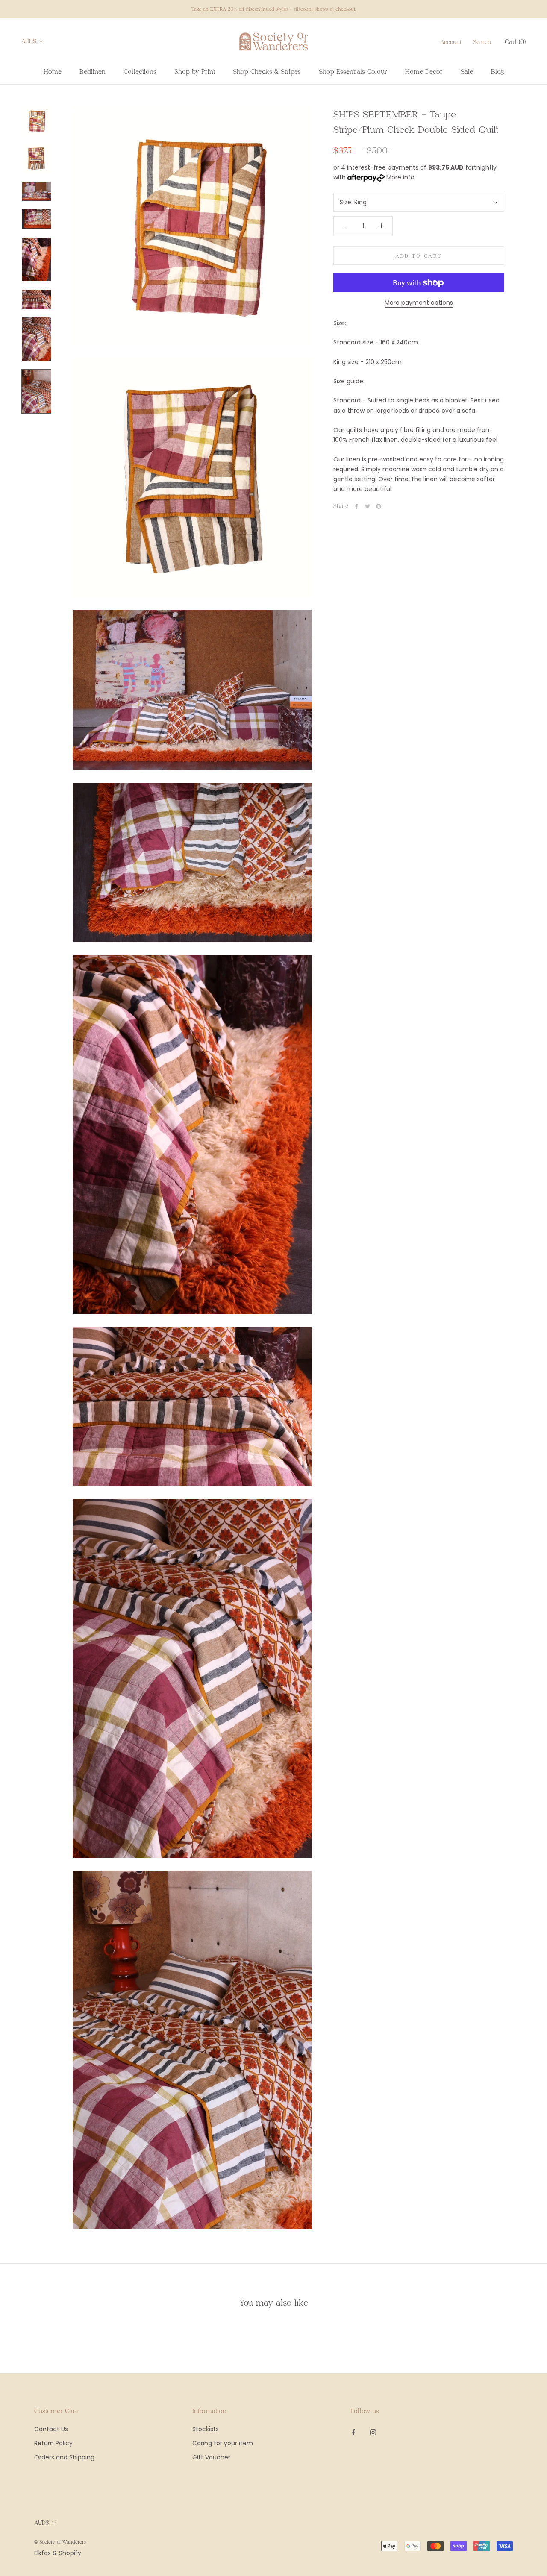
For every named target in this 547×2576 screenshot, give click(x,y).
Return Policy (53, 2443)
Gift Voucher (211, 2457)
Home (53, 71)
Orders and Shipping (64, 2457)
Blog (497, 71)
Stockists (206, 2429)
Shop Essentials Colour (353, 71)
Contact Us (51, 2429)
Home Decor (424, 71)
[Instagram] (373, 2432)
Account (451, 42)
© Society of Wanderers (60, 2542)
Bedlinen (93, 71)
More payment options (419, 303)
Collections (140, 71)
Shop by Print (195, 71)
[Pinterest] (379, 506)
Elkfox (43, 2553)
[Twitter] (368, 506)
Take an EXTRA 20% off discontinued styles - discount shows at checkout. (274, 9)
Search (482, 42)
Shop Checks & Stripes (267, 71)
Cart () (515, 41)
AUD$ (29, 41)
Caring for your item (223, 2443)
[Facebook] (356, 506)
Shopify (70, 2553)
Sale (467, 71)
